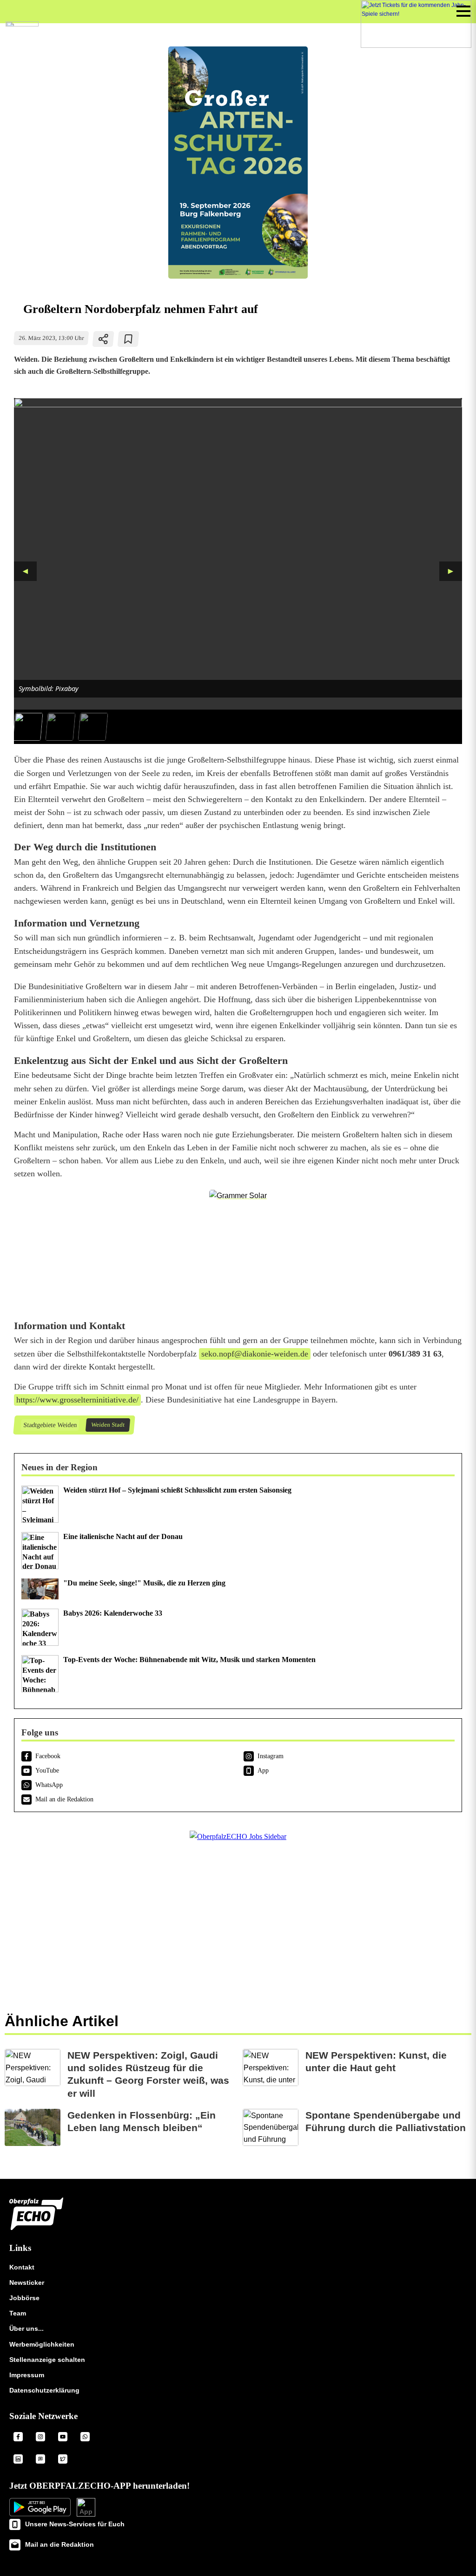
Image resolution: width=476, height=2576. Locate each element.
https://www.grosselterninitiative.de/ (77, 1400)
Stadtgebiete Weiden (50, 1425)
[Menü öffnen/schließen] (463, 11)
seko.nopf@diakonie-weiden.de (255, 1354)
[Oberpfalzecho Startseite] (22, 24)
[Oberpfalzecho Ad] (416, 24)
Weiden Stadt (108, 1425)
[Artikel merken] (129, 339)
